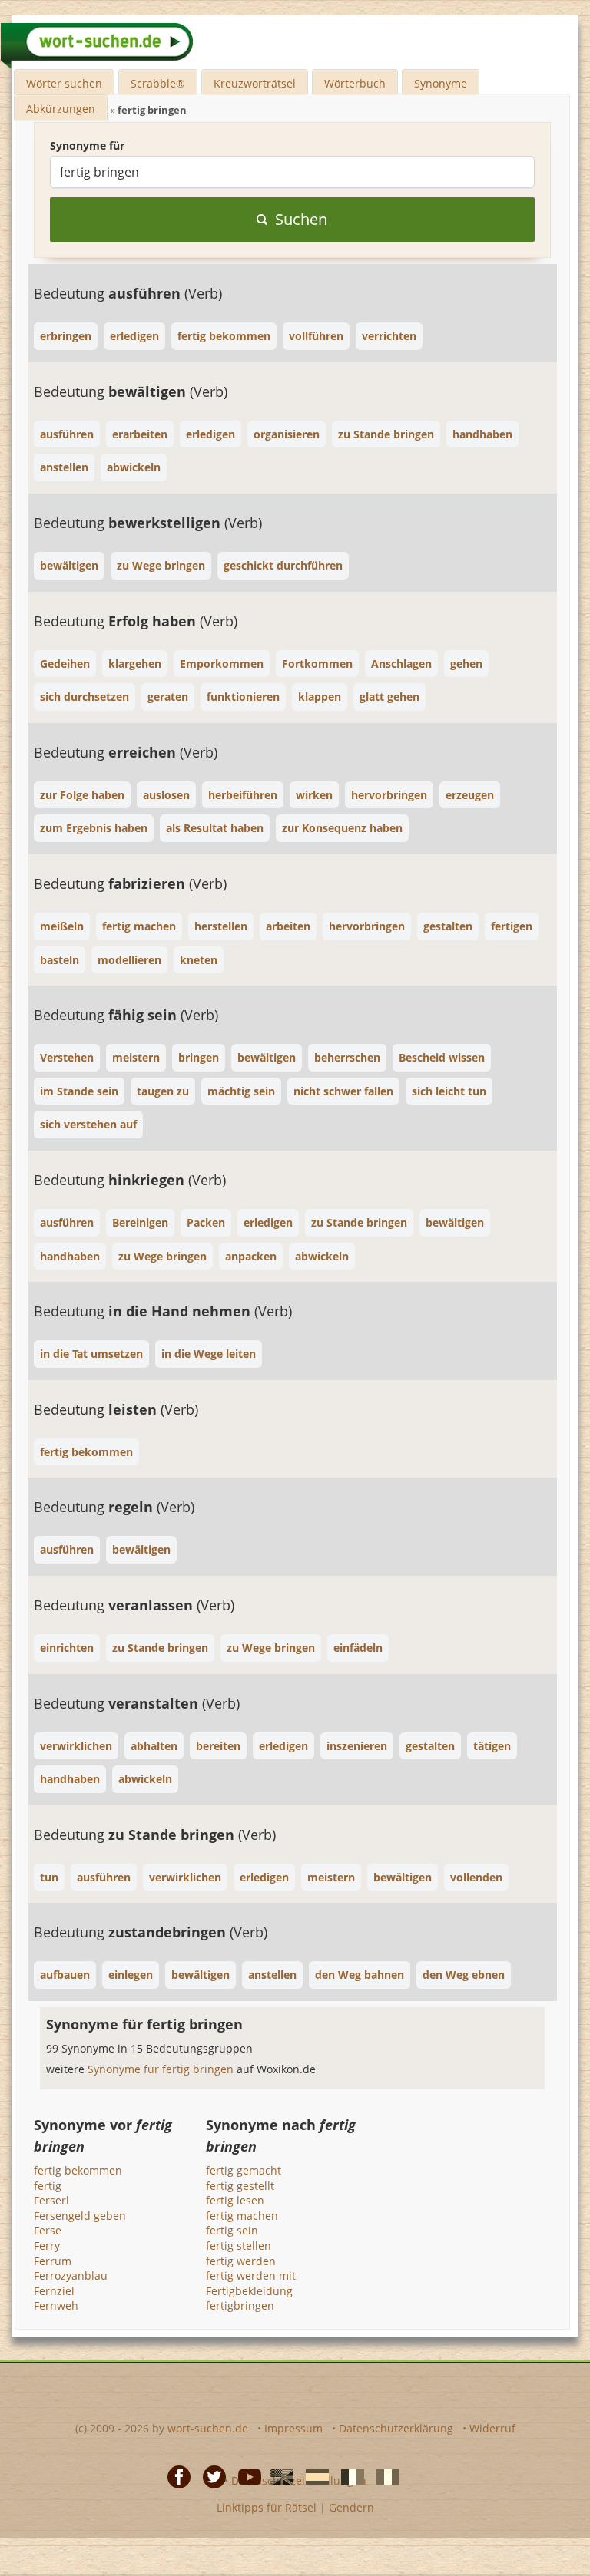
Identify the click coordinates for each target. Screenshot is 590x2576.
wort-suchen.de (208, 2428)
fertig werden (241, 2261)
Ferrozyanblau (71, 2275)
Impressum (293, 2428)
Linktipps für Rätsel (267, 2507)
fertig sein (232, 2230)
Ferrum (53, 2261)
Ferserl (51, 2200)
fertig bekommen (78, 2170)
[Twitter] (210, 2476)
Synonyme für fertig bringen (162, 2069)
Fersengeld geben (80, 2216)
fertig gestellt (240, 2186)
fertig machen (242, 2216)
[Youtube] (245, 2476)
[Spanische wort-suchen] (313, 2476)
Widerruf (492, 2428)
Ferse (48, 2230)
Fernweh (56, 2305)
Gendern (351, 2507)
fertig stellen (239, 2246)
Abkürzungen (61, 109)
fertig (48, 2186)
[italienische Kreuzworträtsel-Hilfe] (383, 2476)
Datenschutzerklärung (396, 2428)
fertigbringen (240, 2305)
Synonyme (441, 83)
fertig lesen (235, 2200)
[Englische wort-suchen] (277, 2476)
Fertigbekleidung (249, 2291)
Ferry (47, 2246)
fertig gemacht (244, 2170)
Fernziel (54, 2291)
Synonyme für (87, 145)
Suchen (301, 219)
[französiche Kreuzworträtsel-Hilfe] (348, 2476)
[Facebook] (174, 2476)
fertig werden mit (251, 2275)
